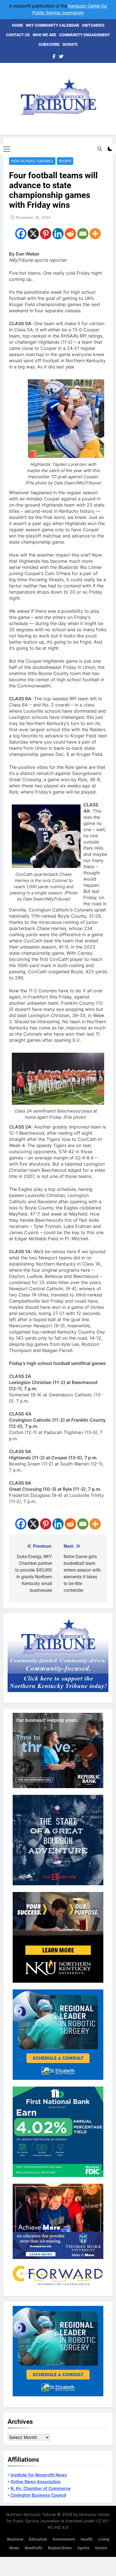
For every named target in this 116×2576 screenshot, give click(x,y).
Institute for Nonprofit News (39, 2475)
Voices (101, 2548)
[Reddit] (70, 234)
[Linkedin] (58, 234)
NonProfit (34, 2548)
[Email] (83, 234)
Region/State (60, 2548)
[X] (33, 234)
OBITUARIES (93, 25)
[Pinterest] (46, 234)
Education (38, 2539)
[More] (95, 234)
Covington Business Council (38, 2495)
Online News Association (35, 2482)
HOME (17, 25)
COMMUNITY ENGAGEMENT (85, 35)
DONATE (70, 44)
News (14, 2548)
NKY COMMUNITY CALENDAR (53, 25)
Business (15, 2539)
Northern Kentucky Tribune (31, 2514)
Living (104, 2539)
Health (87, 2539)
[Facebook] (21, 234)
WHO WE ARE (44, 35)
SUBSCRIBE (49, 44)
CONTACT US (18, 35)
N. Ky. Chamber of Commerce (41, 2489)
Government (64, 2539)
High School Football (32, 161)
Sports (65, 161)
